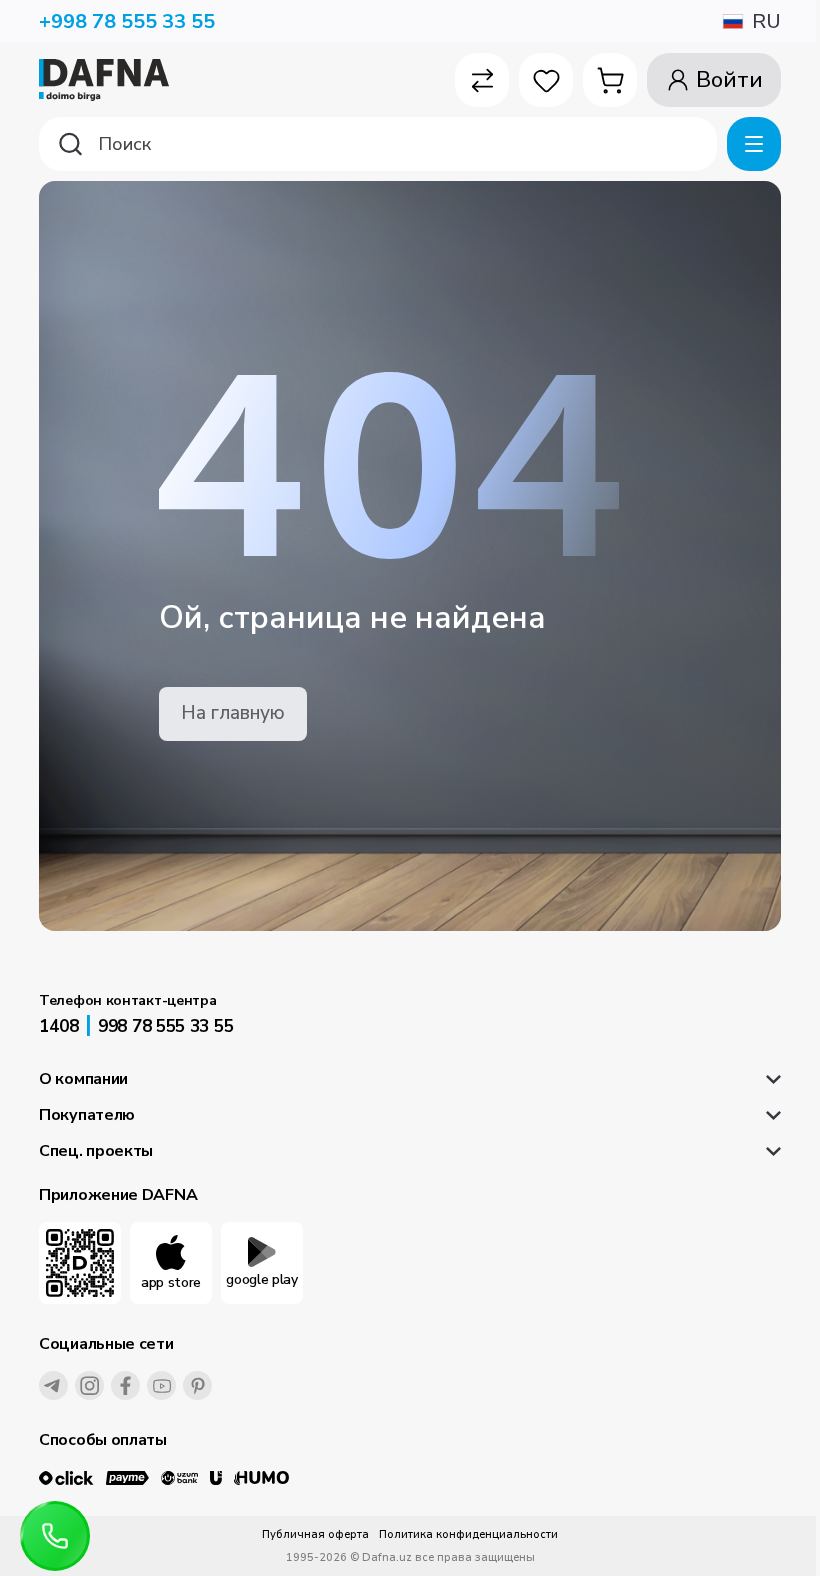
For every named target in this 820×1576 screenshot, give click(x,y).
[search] (378, 144)
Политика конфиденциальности (468, 1534)
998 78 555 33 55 (165, 1026)
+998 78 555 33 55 (127, 21)
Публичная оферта (315, 1534)
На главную (233, 713)
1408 (59, 1026)
